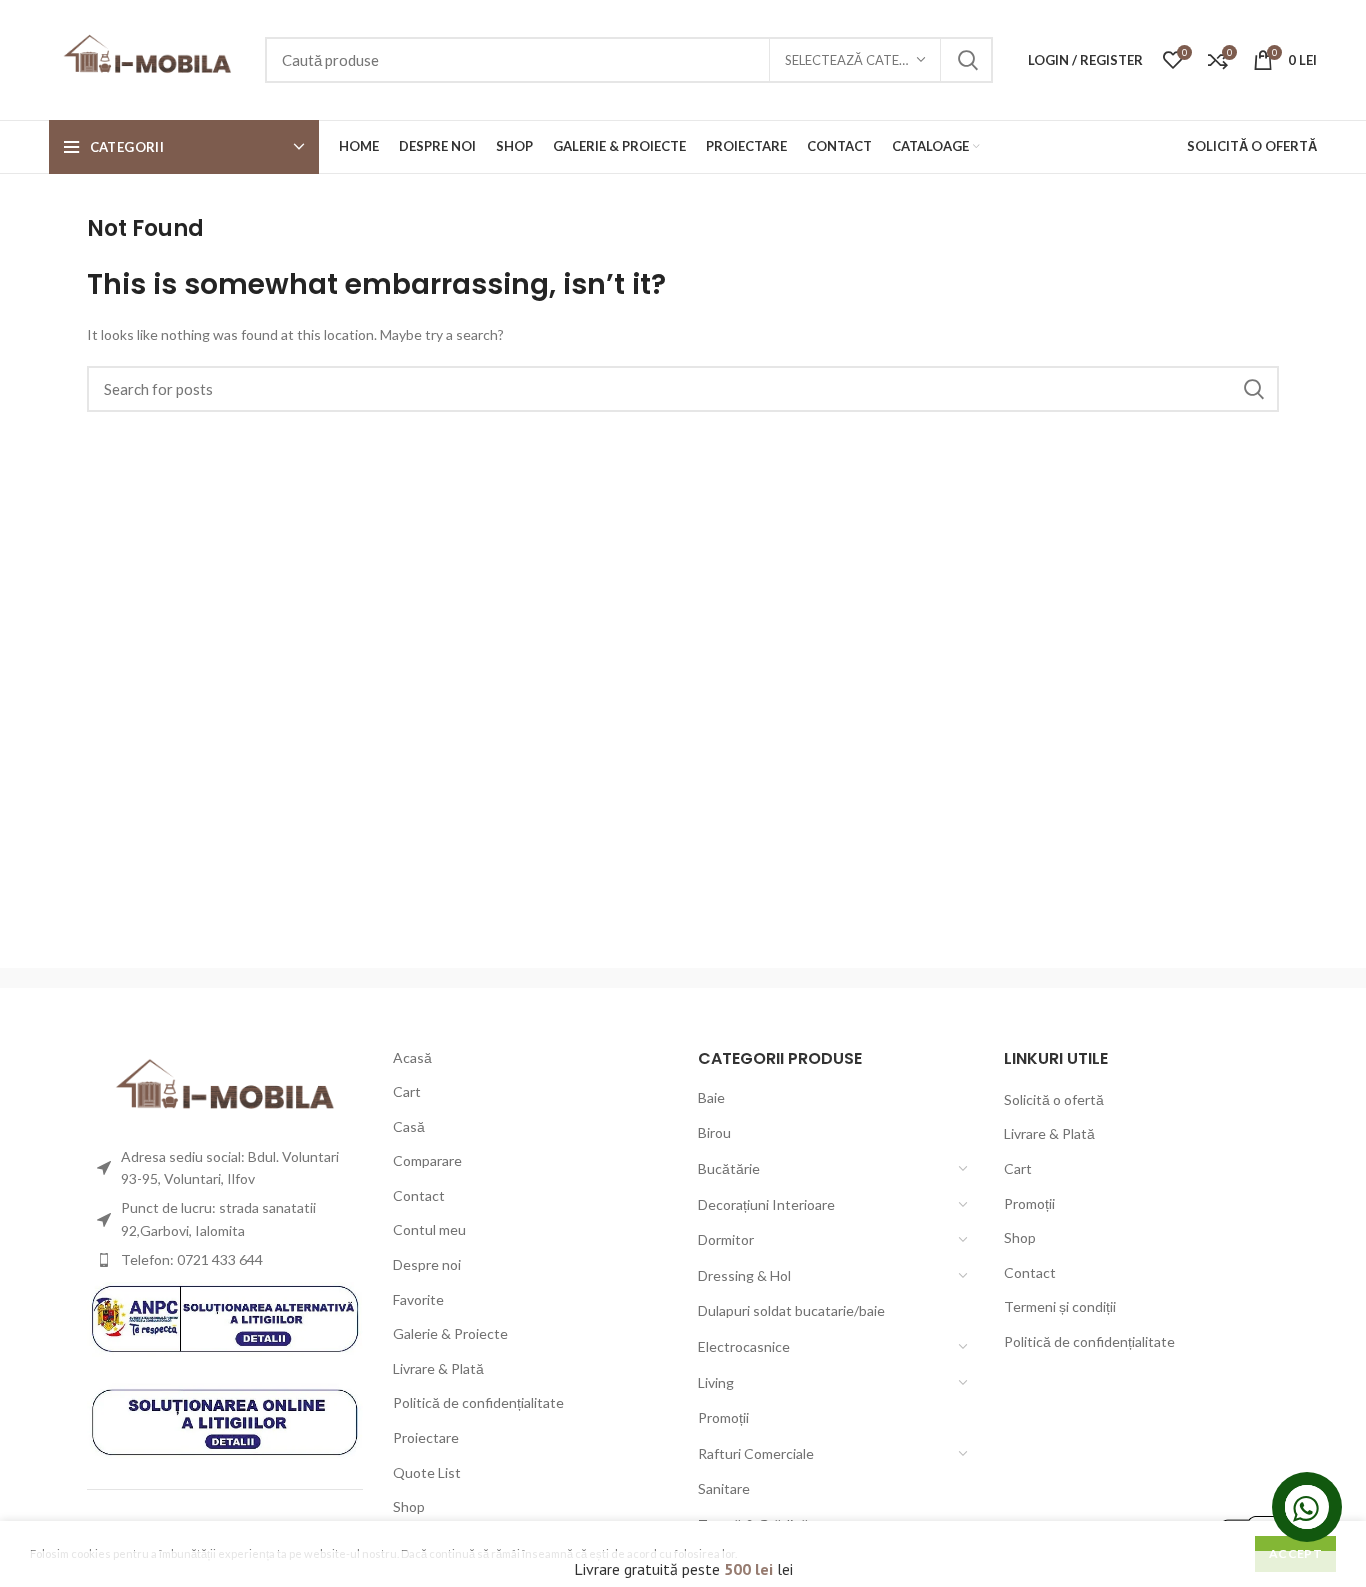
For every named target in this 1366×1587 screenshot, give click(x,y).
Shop (409, 1506)
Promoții (723, 1417)
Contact (419, 1195)
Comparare (427, 1160)
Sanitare (724, 1488)
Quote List (427, 1472)
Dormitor (726, 1239)
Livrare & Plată (438, 1368)
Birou (714, 1132)
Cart (407, 1091)
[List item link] (225, 1260)
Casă (409, 1126)
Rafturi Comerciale (756, 1453)
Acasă (412, 1057)
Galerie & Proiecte (450, 1333)
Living (716, 1382)
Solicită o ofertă (1054, 1099)
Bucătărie (729, 1168)
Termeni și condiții (1060, 1306)
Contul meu (429, 1229)
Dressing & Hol (744, 1275)
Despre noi (427, 1264)
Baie (711, 1097)
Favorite (418, 1299)
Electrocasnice (744, 1346)
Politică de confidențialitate (478, 1402)
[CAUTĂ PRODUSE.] (966, 60)
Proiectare (426, 1437)
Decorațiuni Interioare (766, 1204)
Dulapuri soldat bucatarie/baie (791, 1310)
